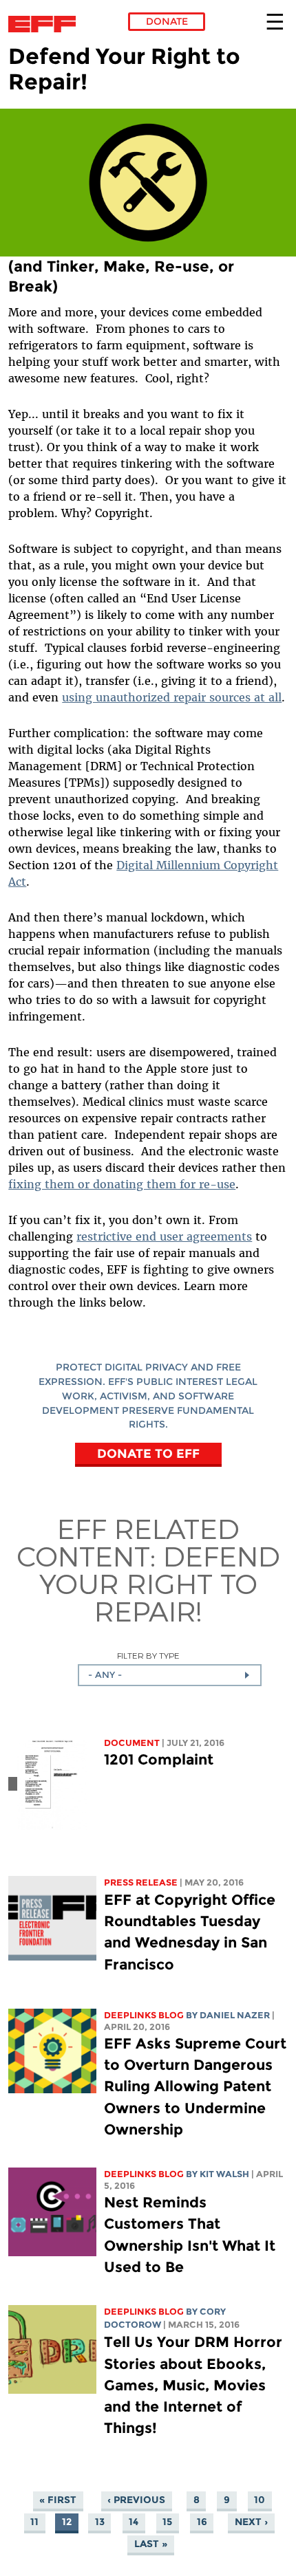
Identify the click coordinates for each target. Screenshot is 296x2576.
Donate (167, 21)
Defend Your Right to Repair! (160, 1583)
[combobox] (170, 1675)
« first (58, 2500)
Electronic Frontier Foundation (46, 24)
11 (34, 2522)
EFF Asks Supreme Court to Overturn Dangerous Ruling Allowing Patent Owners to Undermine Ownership (195, 2086)
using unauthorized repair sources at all (172, 697)
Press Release (141, 1882)
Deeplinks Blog (144, 2015)
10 (260, 2500)
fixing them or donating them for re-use (122, 1184)
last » (151, 2544)
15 (167, 2522)
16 (202, 2522)
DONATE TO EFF (148, 1453)
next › (251, 2522)
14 (134, 2522)
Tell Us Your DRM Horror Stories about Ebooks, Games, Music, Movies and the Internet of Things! (193, 2385)
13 (100, 2522)
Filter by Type (148, 1656)
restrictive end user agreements (164, 1236)
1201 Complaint (159, 1759)
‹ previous (136, 2500)
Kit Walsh (224, 2174)
